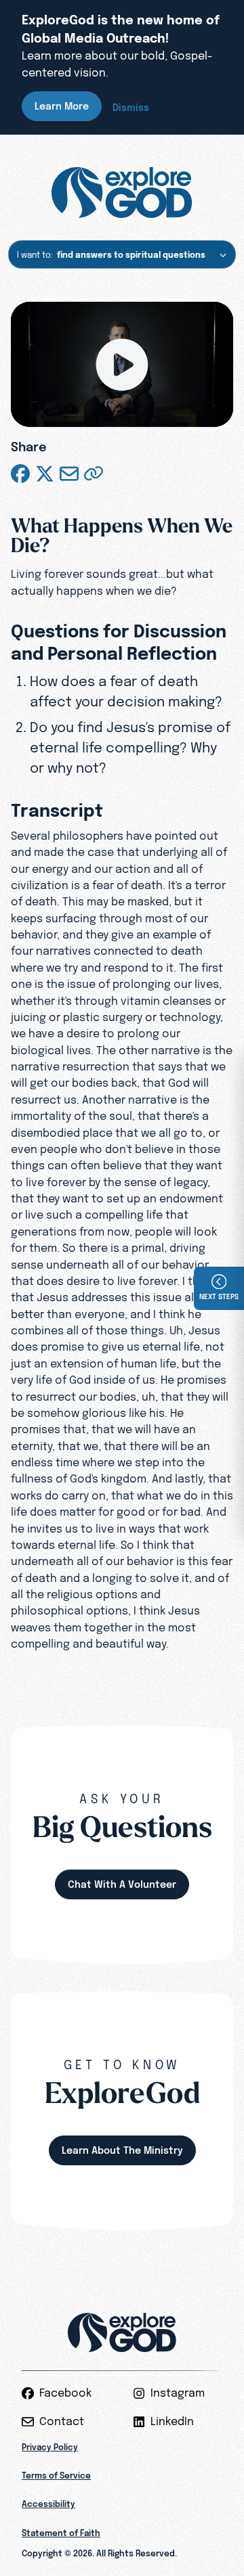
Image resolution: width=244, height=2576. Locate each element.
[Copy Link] (94, 474)
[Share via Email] (69, 474)
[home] (122, 193)
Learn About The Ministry (122, 2150)
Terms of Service (56, 2476)
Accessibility (48, 2504)
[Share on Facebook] (20, 474)
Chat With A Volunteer (122, 1884)
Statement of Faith (61, 2533)
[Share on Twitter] (45, 474)
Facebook (65, 2393)
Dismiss (131, 107)
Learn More (62, 106)
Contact (62, 2421)
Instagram (178, 2393)
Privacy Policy (50, 2447)
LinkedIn (172, 2421)
